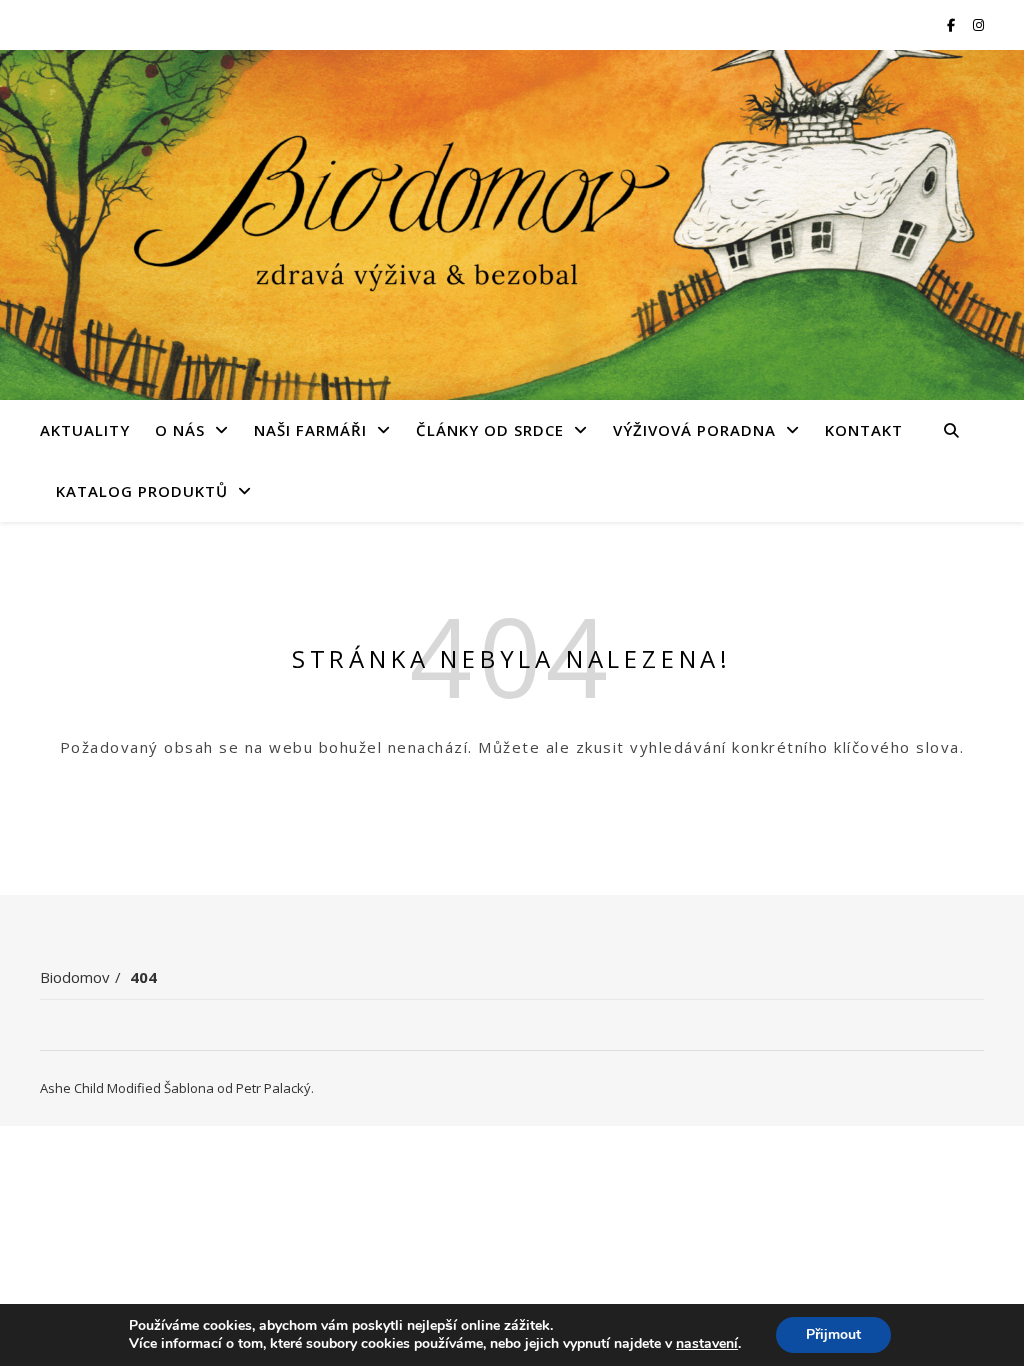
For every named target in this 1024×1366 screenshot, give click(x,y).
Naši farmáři (310, 430)
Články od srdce (490, 430)
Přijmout (833, 1334)
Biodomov (75, 977)
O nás (180, 430)
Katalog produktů (142, 491)
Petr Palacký (273, 1088)
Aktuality (85, 430)
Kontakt (864, 430)
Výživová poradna (694, 430)
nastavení (707, 1344)
